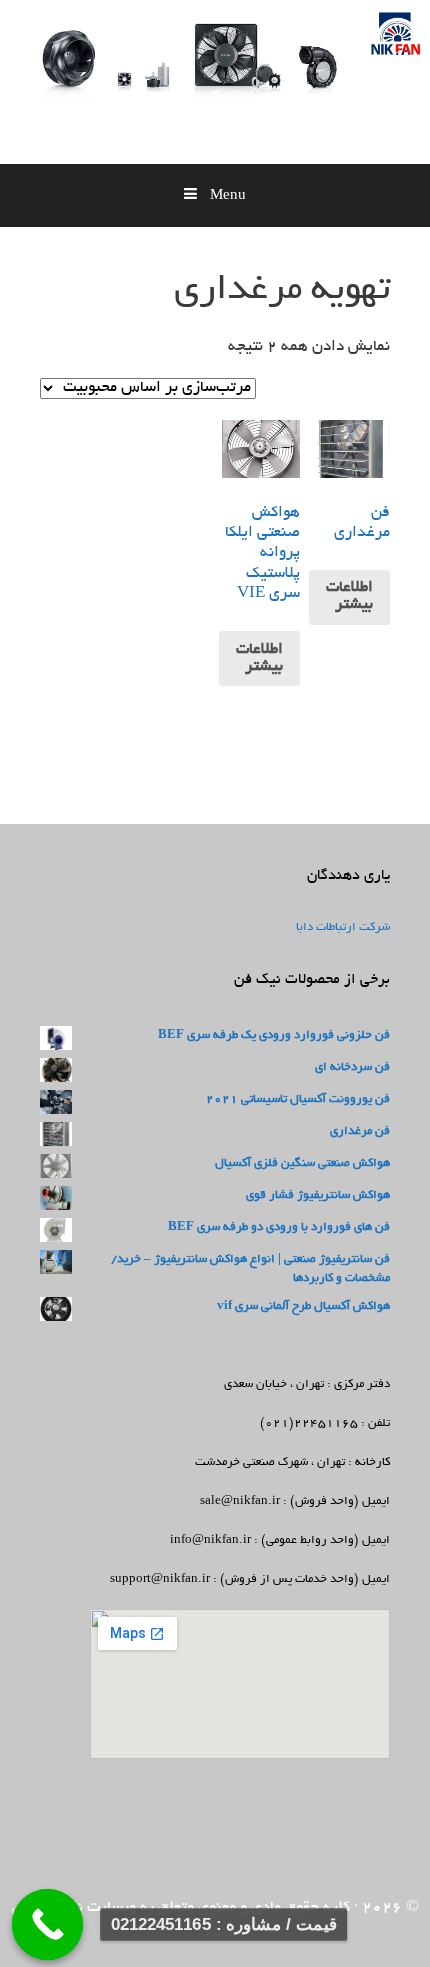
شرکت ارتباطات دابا (343, 927)
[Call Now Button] (48, 1925)
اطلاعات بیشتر (349, 597)
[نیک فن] (340, 90)
